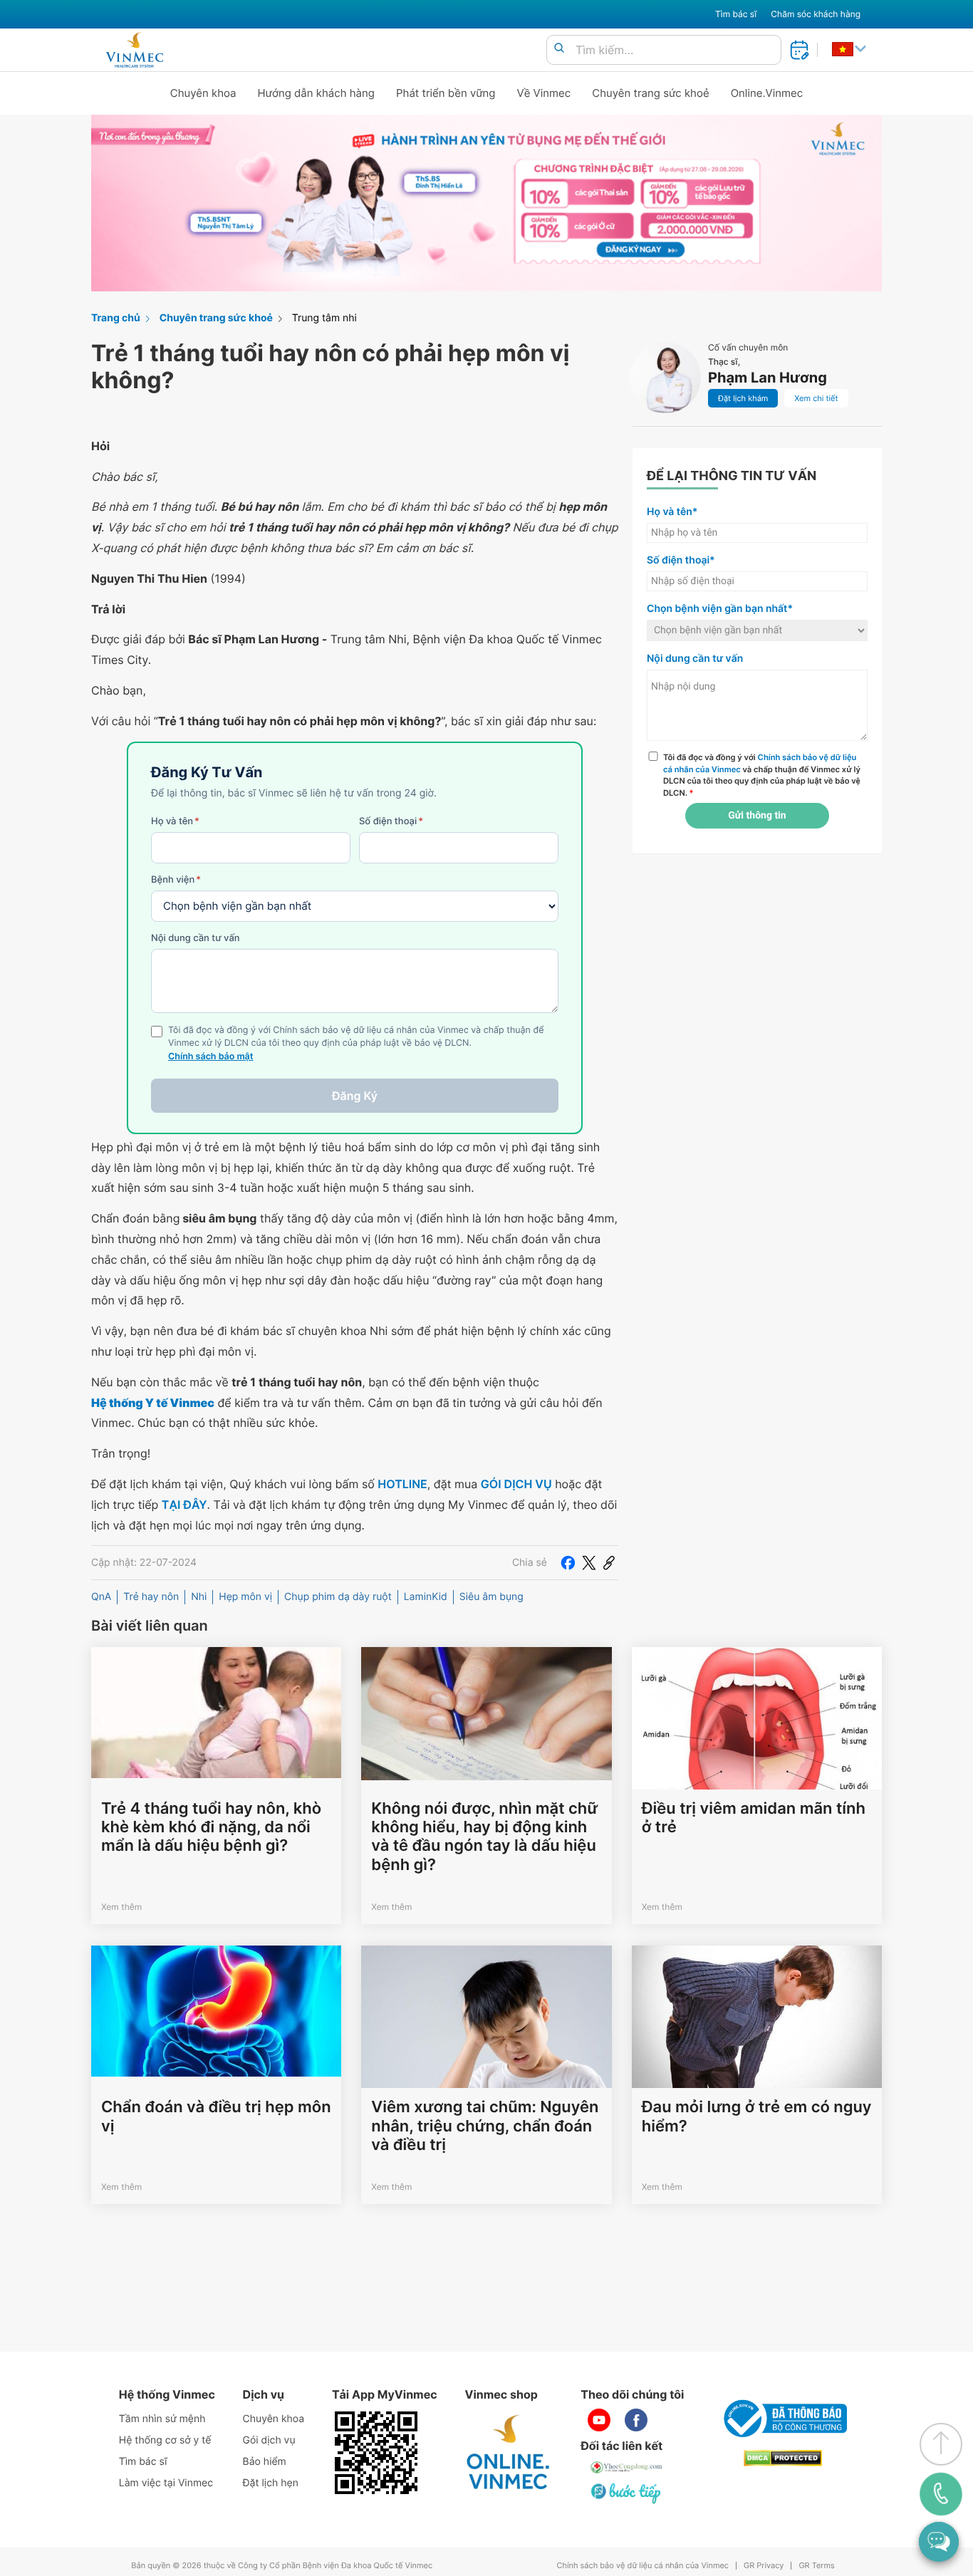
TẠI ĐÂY (184, 1505)
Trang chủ (116, 318)
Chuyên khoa (203, 93)
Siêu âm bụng (491, 1597)
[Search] (559, 49)
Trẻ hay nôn (151, 1597)
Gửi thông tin (757, 816)
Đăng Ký (355, 1096)
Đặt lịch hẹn (271, 2483)
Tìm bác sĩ (736, 14)
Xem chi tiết (816, 398)
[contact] (941, 2494)
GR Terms (816, 2566)
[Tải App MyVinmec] (376, 2453)
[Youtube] (599, 2420)
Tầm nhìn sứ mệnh (162, 2419)
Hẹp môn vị (245, 1597)
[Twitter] (589, 1562)
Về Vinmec (544, 93)
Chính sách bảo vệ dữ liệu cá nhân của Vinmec (642, 2566)
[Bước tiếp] (627, 2493)
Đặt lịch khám (743, 398)
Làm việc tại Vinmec (166, 2483)
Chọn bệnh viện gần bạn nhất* (720, 609)
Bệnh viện (176, 880)
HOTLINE (402, 1484)
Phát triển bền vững (446, 93)
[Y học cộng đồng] (627, 2467)
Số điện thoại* (681, 560)
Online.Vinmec (767, 93)
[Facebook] (568, 1562)
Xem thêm (121, 1907)
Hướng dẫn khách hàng (317, 93)
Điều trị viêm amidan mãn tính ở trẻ (754, 1818)
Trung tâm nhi (324, 318)
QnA (101, 1597)
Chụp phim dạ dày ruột (338, 1597)
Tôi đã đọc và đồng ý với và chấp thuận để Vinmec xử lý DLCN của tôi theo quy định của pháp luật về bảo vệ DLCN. (762, 775)
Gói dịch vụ (269, 2440)
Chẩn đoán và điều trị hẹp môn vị (216, 2117)
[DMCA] (783, 2458)
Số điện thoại (391, 821)
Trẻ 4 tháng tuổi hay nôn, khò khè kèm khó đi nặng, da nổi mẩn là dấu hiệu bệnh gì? (211, 1828)
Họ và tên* (672, 512)
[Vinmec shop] (509, 2453)
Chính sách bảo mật (211, 1057)
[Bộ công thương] (783, 2419)
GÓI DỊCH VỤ (516, 1484)
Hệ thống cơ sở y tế (165, 2440)
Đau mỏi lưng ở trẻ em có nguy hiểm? (757, 2117)
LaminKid (426, 1597)
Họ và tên (175, 821)
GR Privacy (764, 2566)
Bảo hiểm (265, 2462)
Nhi (199, 1597)
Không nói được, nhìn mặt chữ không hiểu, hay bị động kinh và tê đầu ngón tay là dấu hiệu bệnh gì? (484, 1837)
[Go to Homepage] (134, 50)
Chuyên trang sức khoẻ (650, 93)
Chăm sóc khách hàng (816, 14)
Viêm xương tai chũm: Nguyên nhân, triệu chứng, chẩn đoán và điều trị (485, 2126)
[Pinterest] (609, 1562)
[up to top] (941, 2444)
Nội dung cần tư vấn (196, 938)
